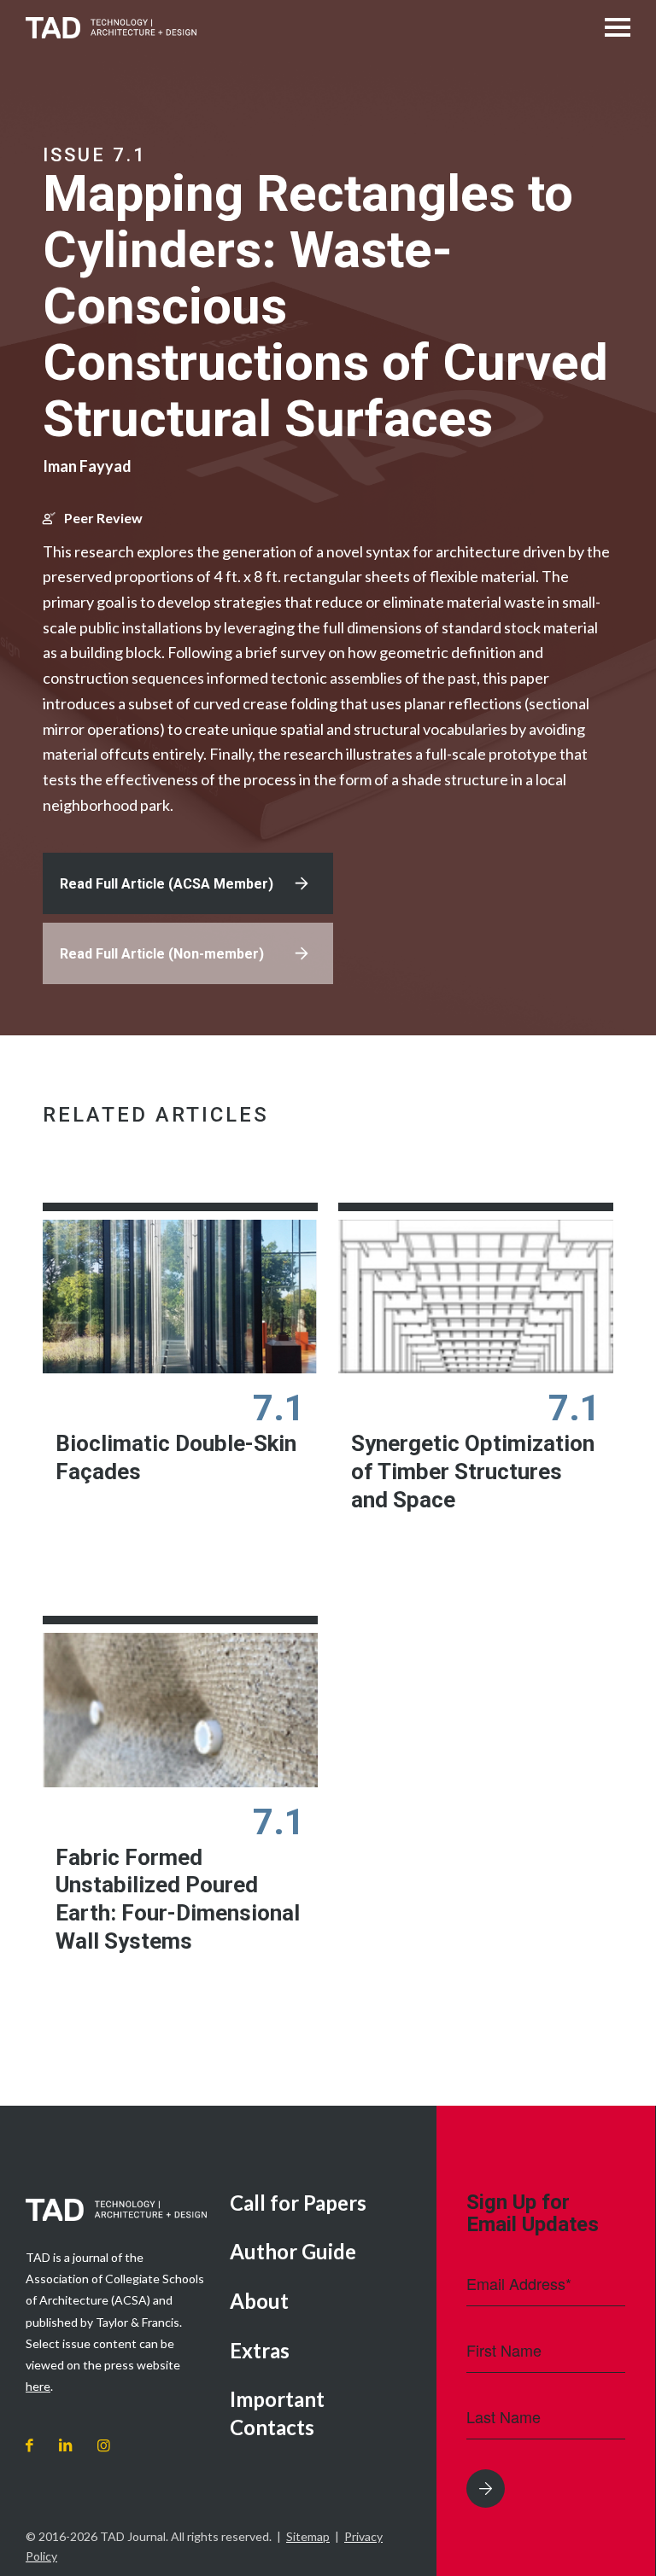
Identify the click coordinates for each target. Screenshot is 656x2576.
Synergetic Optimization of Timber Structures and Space (473, 1471)
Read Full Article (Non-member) (162, 954)
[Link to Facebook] (29, 2446)
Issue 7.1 (95, 155)
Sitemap (308, 2536)
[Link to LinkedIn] (65, 2446)
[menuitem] (320, 2204)
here (38, 2386)
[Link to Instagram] (104, 2446)
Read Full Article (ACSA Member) (167, 884)
